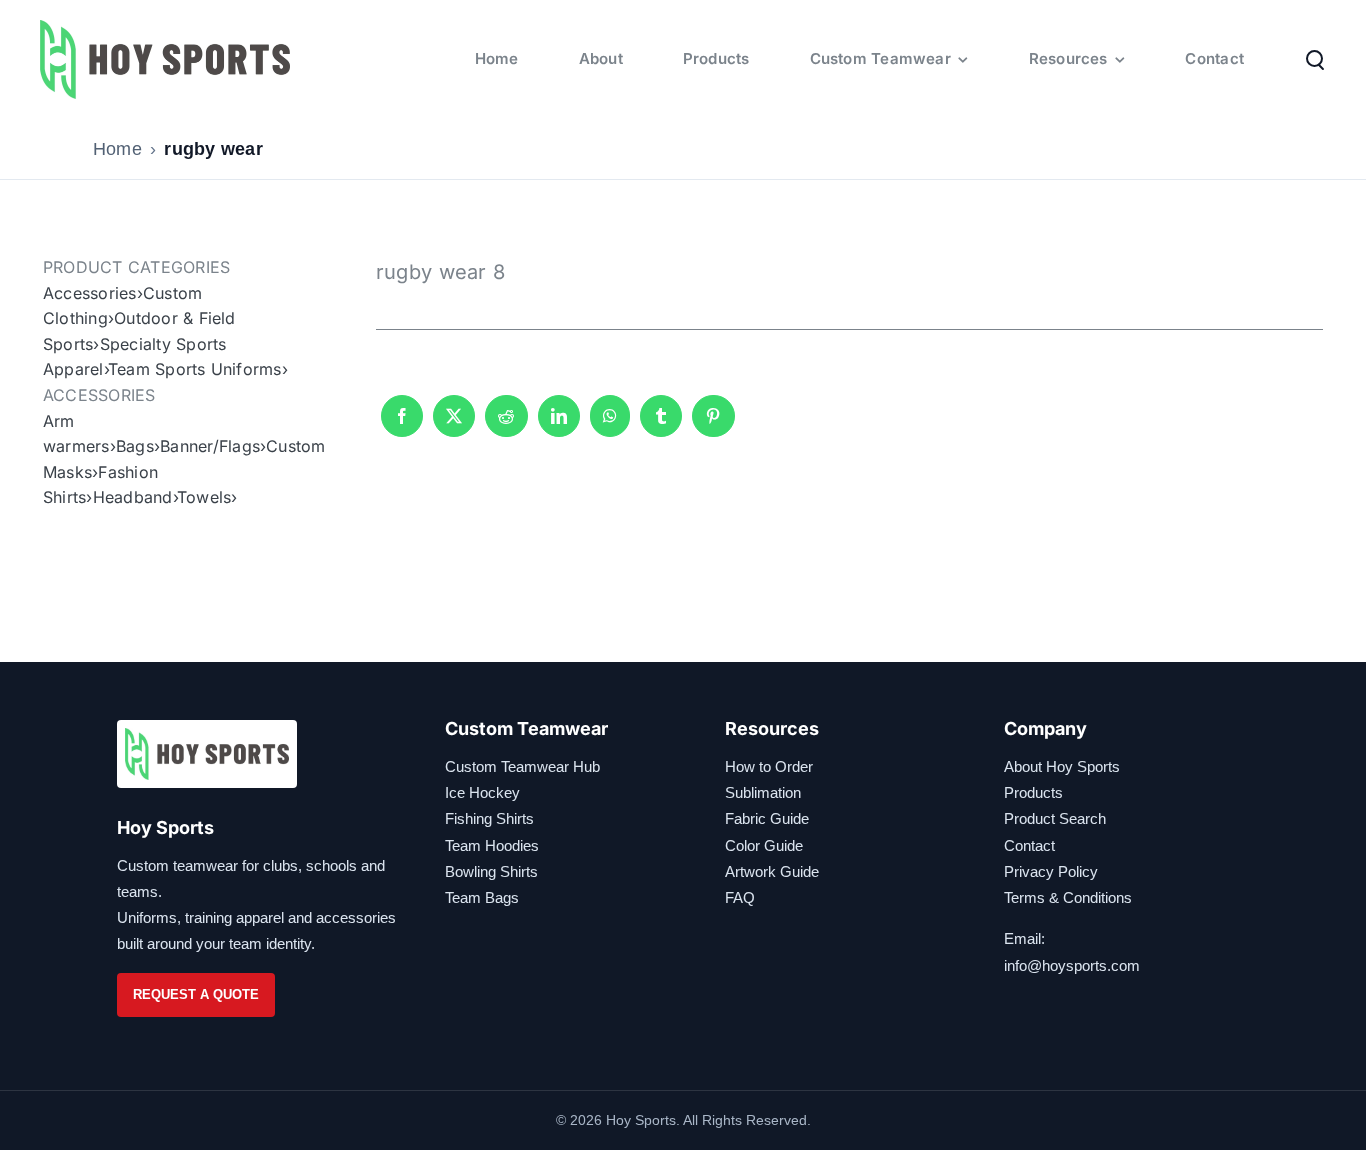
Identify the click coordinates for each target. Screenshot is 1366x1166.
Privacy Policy (1051, 871)
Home (117, 149)
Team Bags (482, 897)
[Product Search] (1315, 59)
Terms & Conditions (1068, 897)
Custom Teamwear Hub (522, 766)
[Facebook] (402, 425)
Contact (1029, 845)
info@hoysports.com (1072, 965)
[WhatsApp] (610, 425)
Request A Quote (196, 994)
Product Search (1055, 818)
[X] (454, 425)
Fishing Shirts (489, 818)
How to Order (769, 766)
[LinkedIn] (559, 425)
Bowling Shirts (491, 871)
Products (1033, 792)
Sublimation (763, 792)
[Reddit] (506, 425)
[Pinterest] (713, 425)
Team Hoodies (492, 845)
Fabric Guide (767, 818)
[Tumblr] (661, 425)
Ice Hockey (482, 792)
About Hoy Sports (1062, 766)
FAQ (740, 897)
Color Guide (764, 845)
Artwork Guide (772, 871)
